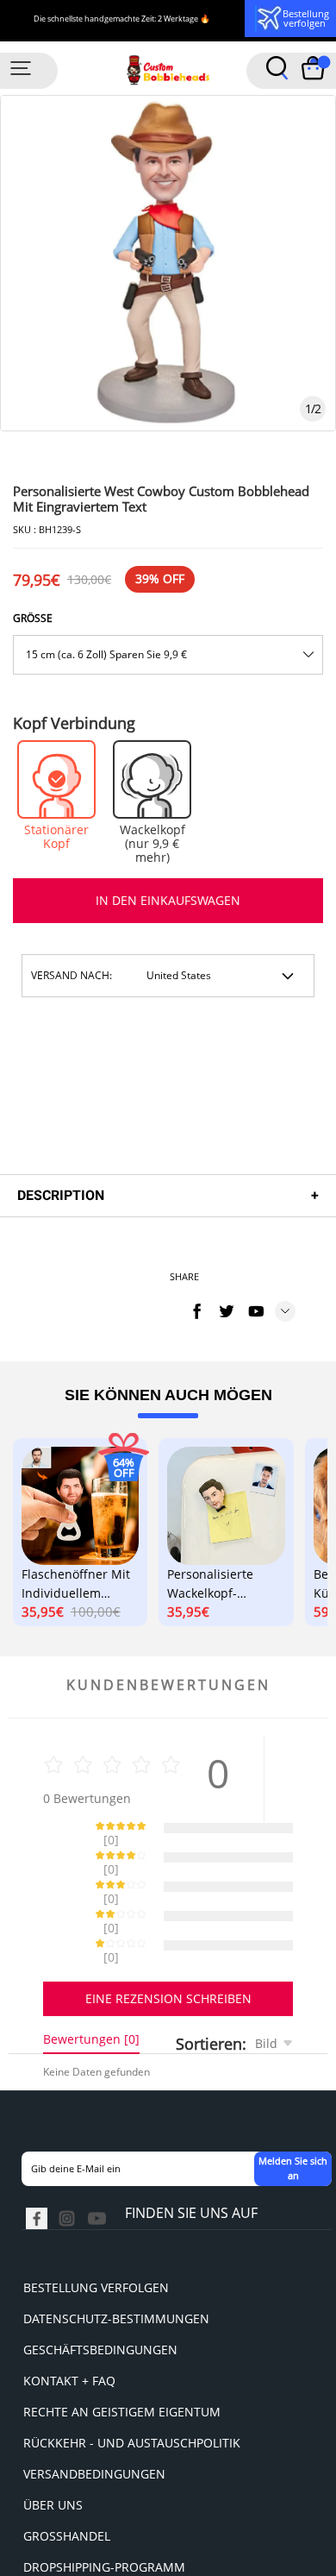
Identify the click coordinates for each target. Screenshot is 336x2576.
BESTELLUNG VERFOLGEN (96, 2227)
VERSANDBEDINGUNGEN (94, 2413)
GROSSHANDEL (67, 2475)
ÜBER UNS (53, 2444)
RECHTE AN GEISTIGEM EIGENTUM (122, 2351)
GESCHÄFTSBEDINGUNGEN (100, 2289)
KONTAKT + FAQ (69, 2320)
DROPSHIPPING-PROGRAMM (104, 2507)
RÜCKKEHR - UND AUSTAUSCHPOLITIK (132, 2382)
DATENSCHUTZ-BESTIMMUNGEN (116, 2258)
